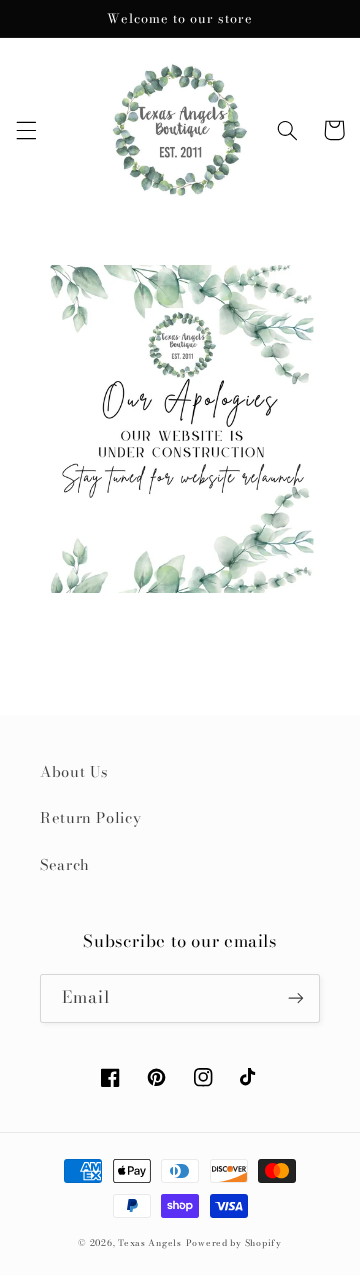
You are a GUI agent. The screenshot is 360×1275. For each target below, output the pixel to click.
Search (65, 864)
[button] (26, 130)
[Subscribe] (296, 998)
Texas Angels (150, 1243)
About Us (74, 771)
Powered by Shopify (234, 1243)
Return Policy (90, 817)
